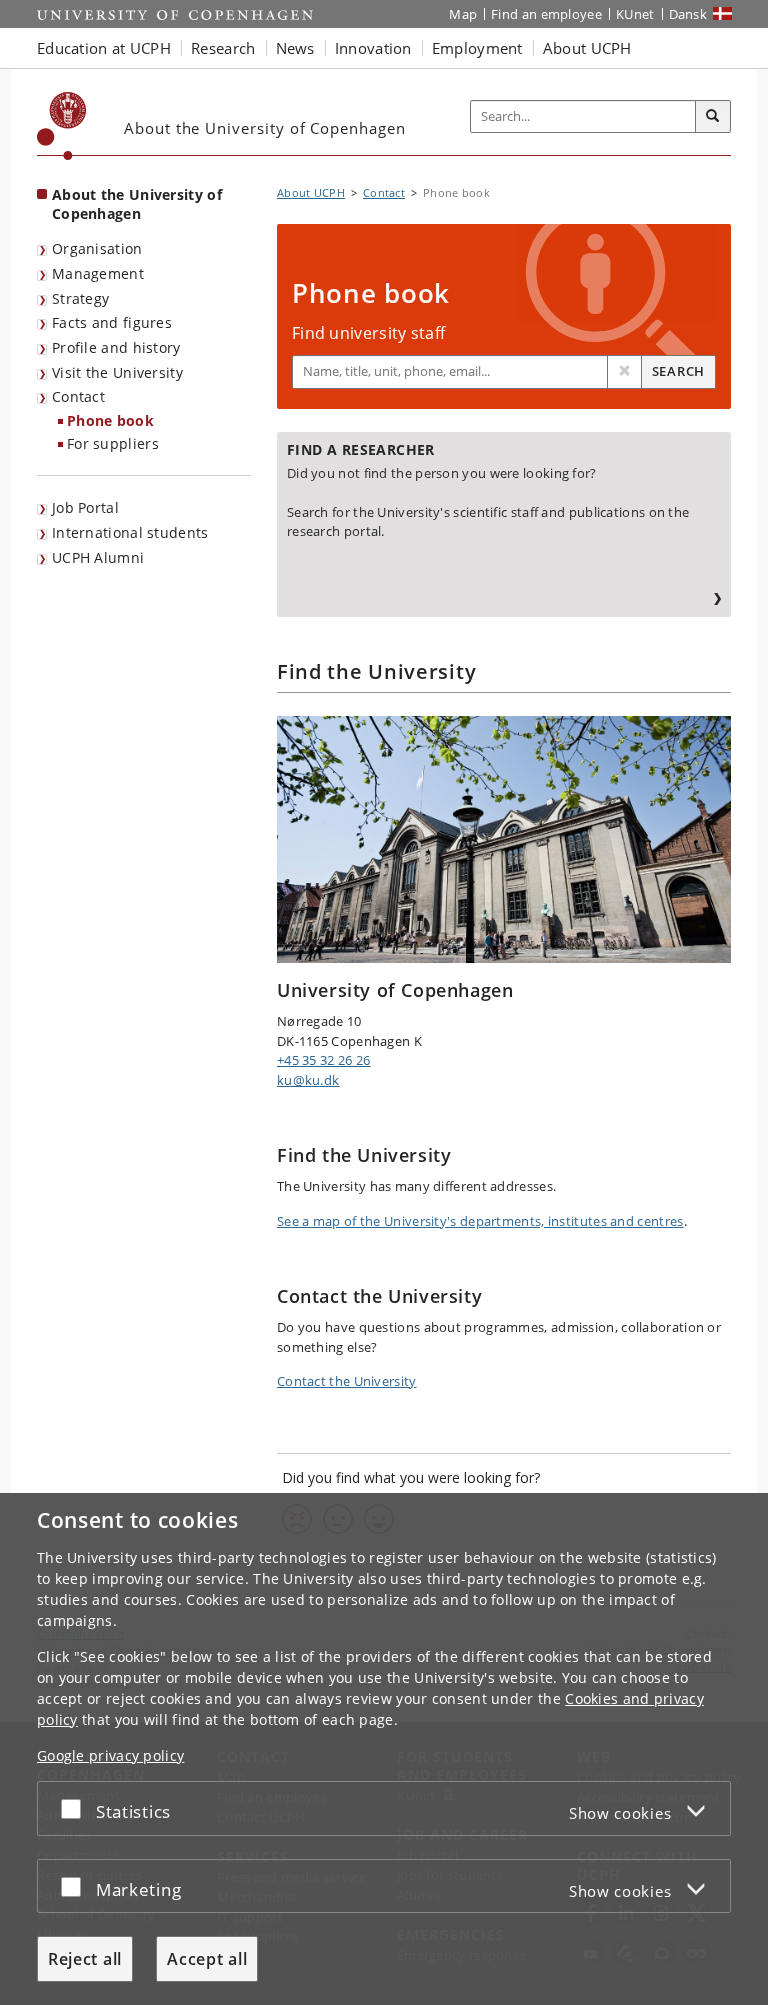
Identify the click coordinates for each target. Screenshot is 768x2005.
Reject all (85, 1959)
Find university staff (368, 333)
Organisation (97, 248)
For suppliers (113, 443)
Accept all (207, 1959)
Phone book (110, 420)
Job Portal (85, 507)
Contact (78, 396)
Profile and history (116, 347)
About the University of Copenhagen (137, 204)
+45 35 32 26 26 (324, 1060)
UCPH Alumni (98, 557)
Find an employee (546, 14)
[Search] (713, 117)
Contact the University (347, 1381)
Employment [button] (477, 48)
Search (678, 371)
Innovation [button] (373, 48)
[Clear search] (625, 372)
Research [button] (223, 48)
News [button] (295, 48)
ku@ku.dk (308, 1080)
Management (98, 273)
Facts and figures (112, 322)
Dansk (688, 14)
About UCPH (311, 192)
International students (130, 532)
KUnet (635, 14)
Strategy (80, 298)
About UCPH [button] (587, 48)
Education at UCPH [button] (104, 48)
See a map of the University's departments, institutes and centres (480, 1221)
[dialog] (384, 1749)
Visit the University (117, 372)
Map (463, 14)
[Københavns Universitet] (62, 126)
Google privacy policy (110, 1755)
